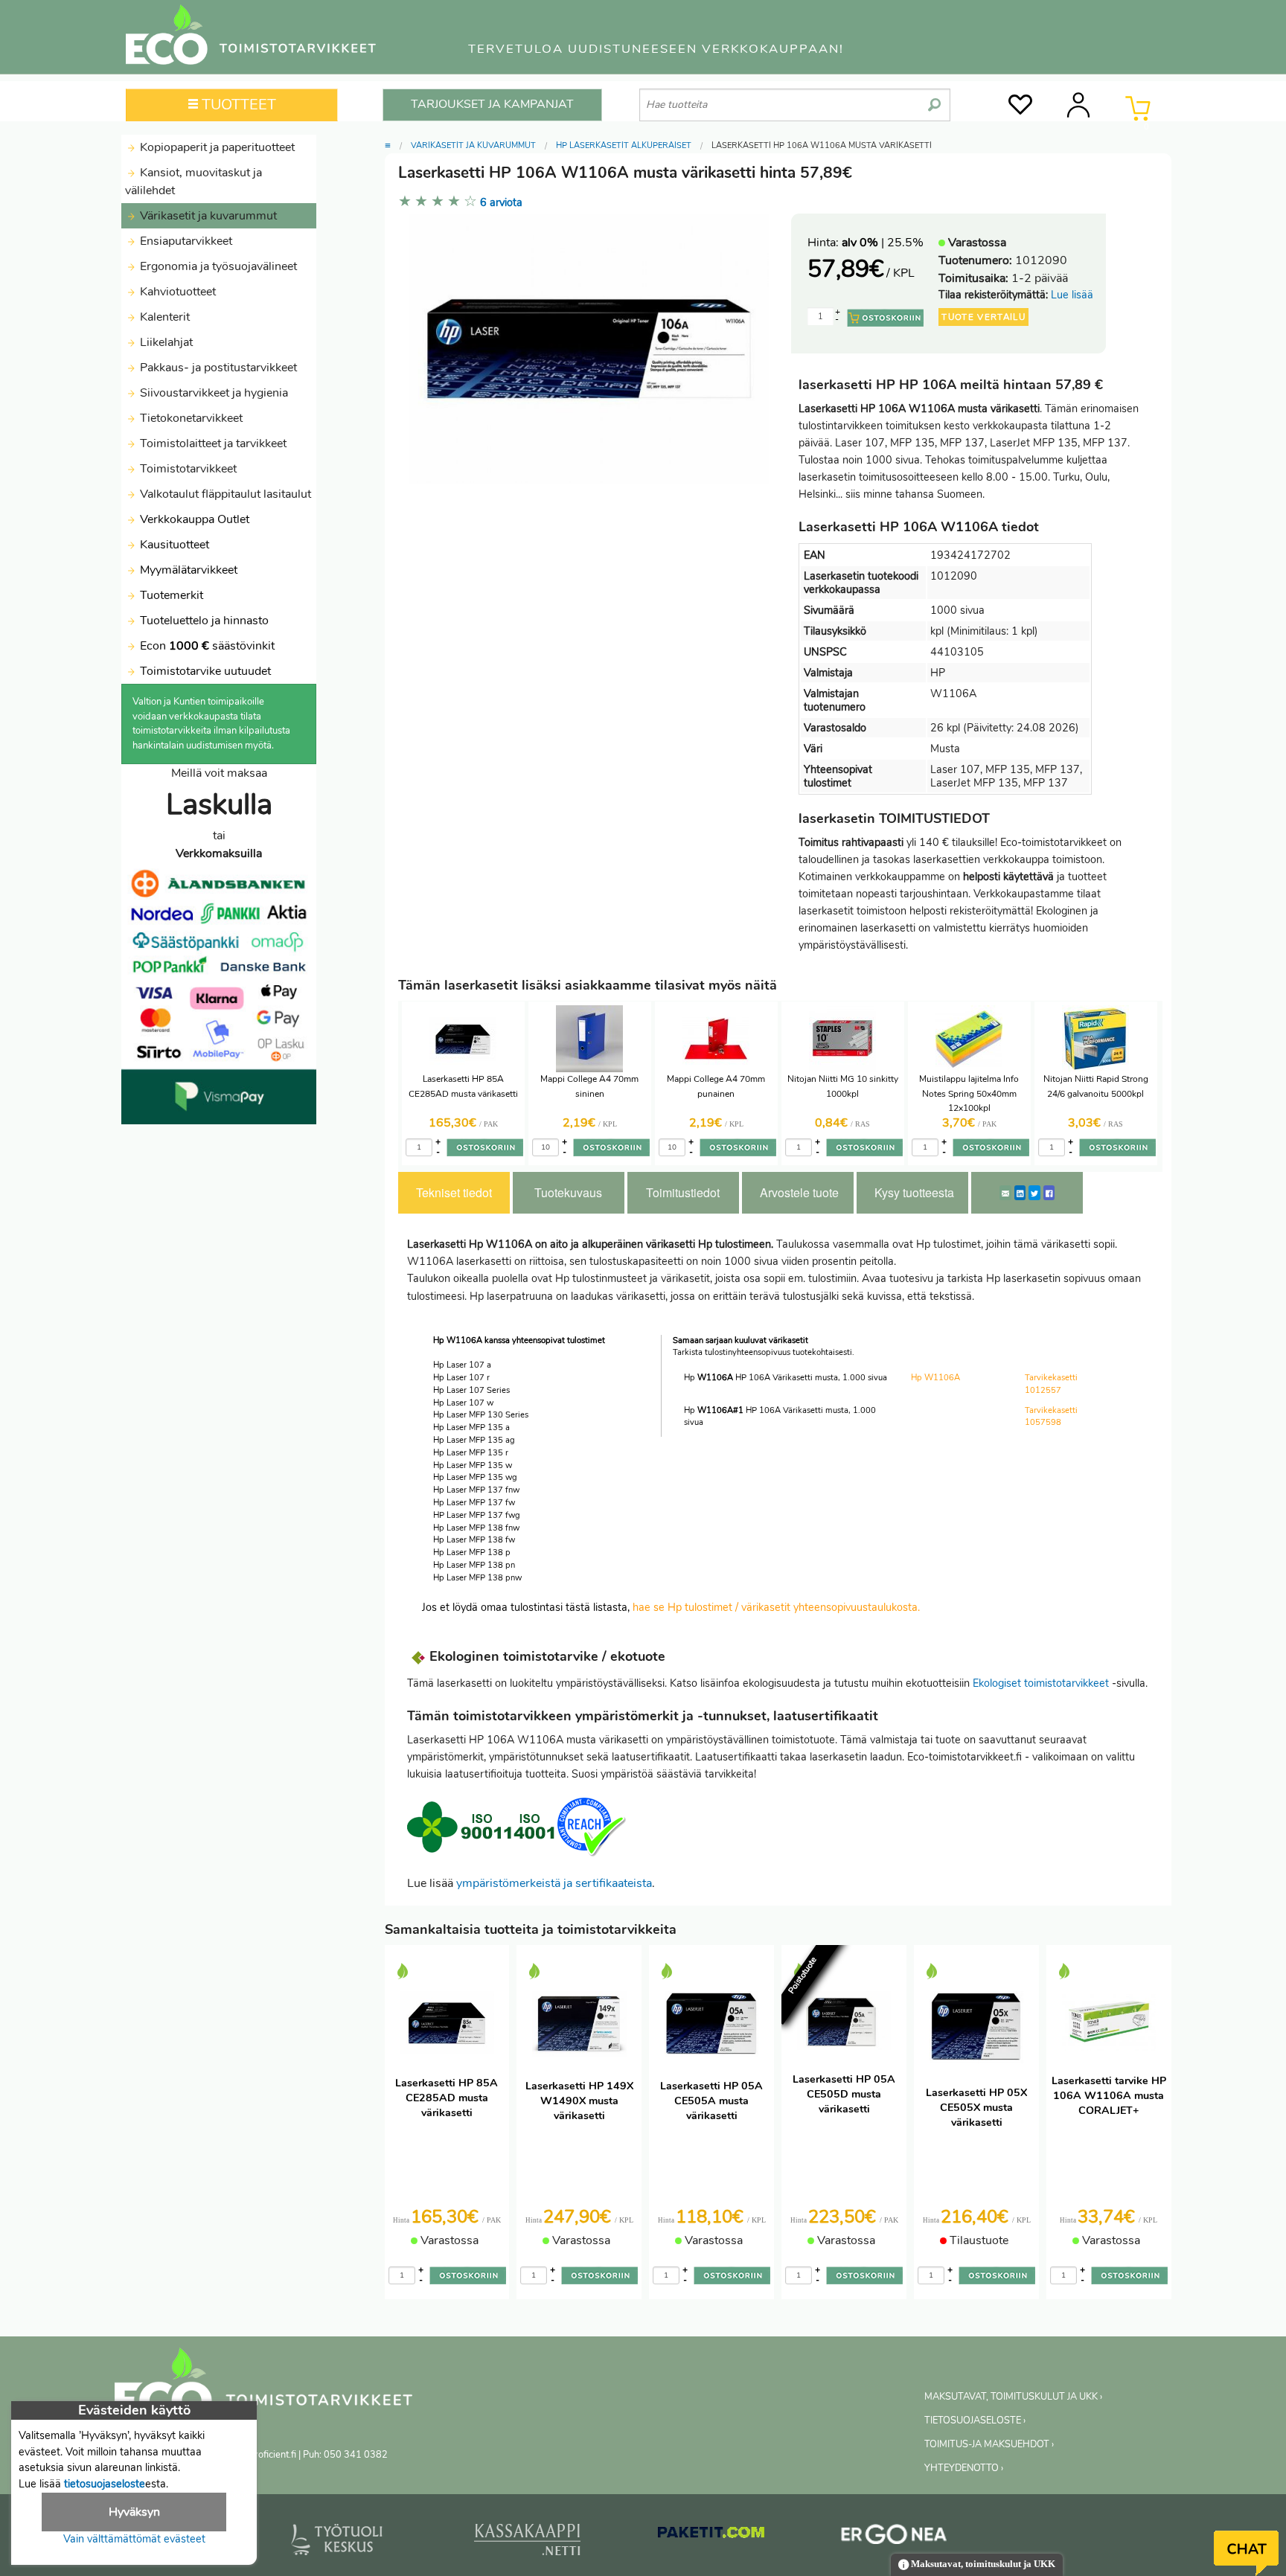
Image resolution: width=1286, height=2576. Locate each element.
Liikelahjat (165, 342)
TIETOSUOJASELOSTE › (975, 2420)
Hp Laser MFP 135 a (471, 1428)
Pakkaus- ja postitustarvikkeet (217, 368)
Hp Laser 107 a (462, 1365)
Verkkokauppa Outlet (193, 519)
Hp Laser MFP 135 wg (475, 1477)
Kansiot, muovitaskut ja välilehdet (193, 182)
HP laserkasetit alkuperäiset (624, 145)
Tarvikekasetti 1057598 (1051, 1417)
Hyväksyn (134, 2512)
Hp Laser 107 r (461, 1378)
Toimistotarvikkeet (187, 469)
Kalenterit (163, 317)
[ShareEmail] (1005, 1193)
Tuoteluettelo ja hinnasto (204, 621)
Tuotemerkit (172, 595)
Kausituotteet (173, 545)
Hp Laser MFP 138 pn (474, 1565)
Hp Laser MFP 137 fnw (476, 1490)
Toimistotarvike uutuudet (204, 671)
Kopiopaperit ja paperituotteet (216, 147)
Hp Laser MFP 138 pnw (477, 1578)
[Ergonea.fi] (894, 2537)
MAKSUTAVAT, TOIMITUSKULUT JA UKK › (1013, 2397)
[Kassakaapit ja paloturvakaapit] (527, 2543)
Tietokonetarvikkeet (190, 418)
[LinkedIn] (1020, 1193)
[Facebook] (1049, 1193)
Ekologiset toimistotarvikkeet (1041, 1683)
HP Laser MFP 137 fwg (477, 1515)
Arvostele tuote (799, 1192)
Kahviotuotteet (176, 292)
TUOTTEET (237, 105)
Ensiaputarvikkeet (185, 241)
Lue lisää (1072, 295)
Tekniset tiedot (454, 1192)
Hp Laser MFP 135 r (471, 1453)
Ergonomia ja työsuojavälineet (217, 266)
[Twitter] (1034, 1193)
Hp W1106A (935, 1378)
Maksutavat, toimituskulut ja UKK (982, 2564)
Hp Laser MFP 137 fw (474, 1503)
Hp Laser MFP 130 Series (481, 1415)
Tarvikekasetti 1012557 (1051, 1384)
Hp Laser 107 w (463, 1403)
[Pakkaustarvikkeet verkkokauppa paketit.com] (711, 2536)
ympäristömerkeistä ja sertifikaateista (554, 1883)
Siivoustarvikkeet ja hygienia (212, 393)
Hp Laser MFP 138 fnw (476, 1528)
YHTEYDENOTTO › (964, 2468)
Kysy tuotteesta (914, 1192)
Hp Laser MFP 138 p (472, 1553)
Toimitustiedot (683, 1192)
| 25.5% (883, 243)
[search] (934, 99)
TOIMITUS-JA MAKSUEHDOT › (989, 2444)
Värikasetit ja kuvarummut (207, 216)
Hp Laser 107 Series (471, 1390)
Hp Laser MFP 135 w (473, 1465)
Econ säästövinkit (207, 646)
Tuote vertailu (983, 317)
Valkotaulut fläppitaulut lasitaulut (224, 494)
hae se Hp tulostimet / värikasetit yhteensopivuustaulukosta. (776, 1607)
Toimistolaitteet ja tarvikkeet (212, 443)
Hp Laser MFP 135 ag (474, 1440)
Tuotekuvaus (568, 1192)
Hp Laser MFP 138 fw (474, 1540)
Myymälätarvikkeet (187, 570)
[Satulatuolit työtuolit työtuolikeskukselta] (337, 2543)
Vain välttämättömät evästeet (134, 2539)
